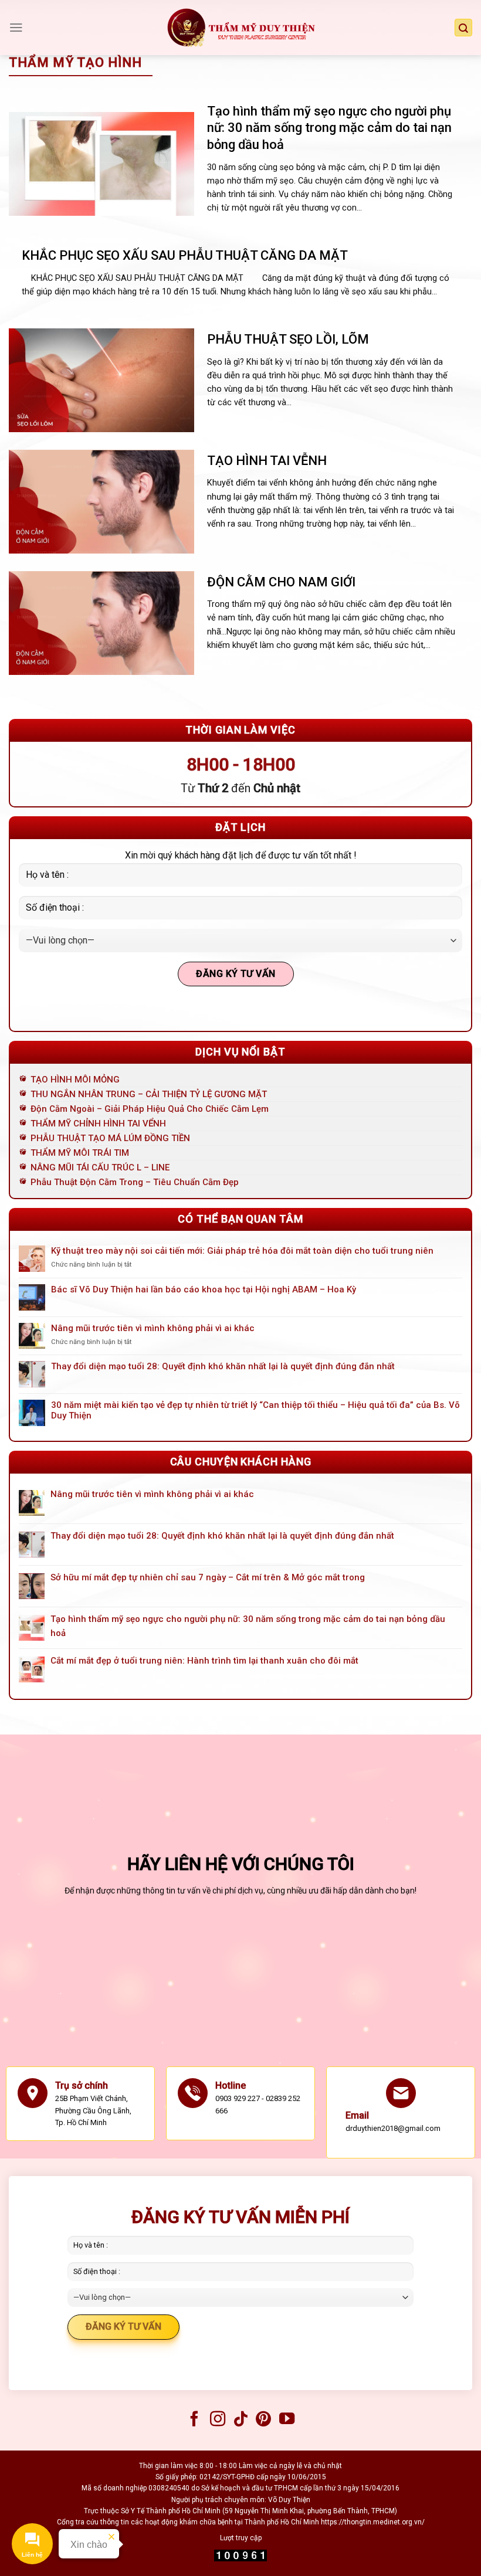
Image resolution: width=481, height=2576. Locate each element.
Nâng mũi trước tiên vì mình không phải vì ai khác (153, 1328)
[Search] (463, 28)
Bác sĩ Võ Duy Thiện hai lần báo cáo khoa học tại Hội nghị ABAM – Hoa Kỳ (204, 1289)
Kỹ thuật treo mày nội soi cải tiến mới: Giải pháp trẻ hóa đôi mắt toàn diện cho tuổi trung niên (242, 1251)
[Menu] (16, 28)
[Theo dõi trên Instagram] (217, 2420)
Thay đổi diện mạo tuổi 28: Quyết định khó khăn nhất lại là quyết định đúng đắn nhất (223, 1366)
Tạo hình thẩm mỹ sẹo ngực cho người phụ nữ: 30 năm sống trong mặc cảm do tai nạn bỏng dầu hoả (329, 128)
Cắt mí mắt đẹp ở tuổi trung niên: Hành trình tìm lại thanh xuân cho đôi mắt (204, 1661)
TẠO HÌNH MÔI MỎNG (75, 1080)
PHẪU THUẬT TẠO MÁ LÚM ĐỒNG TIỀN (110, 1138)
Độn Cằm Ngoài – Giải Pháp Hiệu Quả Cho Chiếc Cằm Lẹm (150, 1109)
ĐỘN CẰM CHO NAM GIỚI (281, 582)
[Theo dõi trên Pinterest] (263, 2420)
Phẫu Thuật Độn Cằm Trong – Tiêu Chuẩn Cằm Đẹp (135, 1182)
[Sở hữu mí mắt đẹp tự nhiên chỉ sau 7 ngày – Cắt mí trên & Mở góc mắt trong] (32, 1586)
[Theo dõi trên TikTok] (240, 2420)
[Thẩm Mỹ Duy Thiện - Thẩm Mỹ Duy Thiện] (241, 28)
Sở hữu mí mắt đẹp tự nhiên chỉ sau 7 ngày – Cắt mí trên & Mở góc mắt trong (208, 1577)
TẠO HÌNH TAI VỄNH (267, 461)
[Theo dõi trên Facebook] (194, 2420)
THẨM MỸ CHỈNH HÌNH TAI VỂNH (98, 1124)
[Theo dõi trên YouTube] (287, 2420)
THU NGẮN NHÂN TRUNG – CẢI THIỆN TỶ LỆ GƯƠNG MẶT (149, 1094)
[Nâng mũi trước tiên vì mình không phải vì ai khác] (32, 1503)
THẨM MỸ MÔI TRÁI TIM (80, 1153)
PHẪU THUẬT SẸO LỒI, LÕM (288, 339)
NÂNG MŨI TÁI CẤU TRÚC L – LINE (100, 1167)
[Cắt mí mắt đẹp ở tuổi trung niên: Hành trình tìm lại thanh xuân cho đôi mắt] (32, 1669)
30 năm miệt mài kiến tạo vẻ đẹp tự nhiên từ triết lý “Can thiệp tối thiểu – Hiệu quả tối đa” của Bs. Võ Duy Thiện (255, 1410)
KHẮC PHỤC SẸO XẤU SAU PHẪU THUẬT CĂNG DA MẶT (185, 255)
